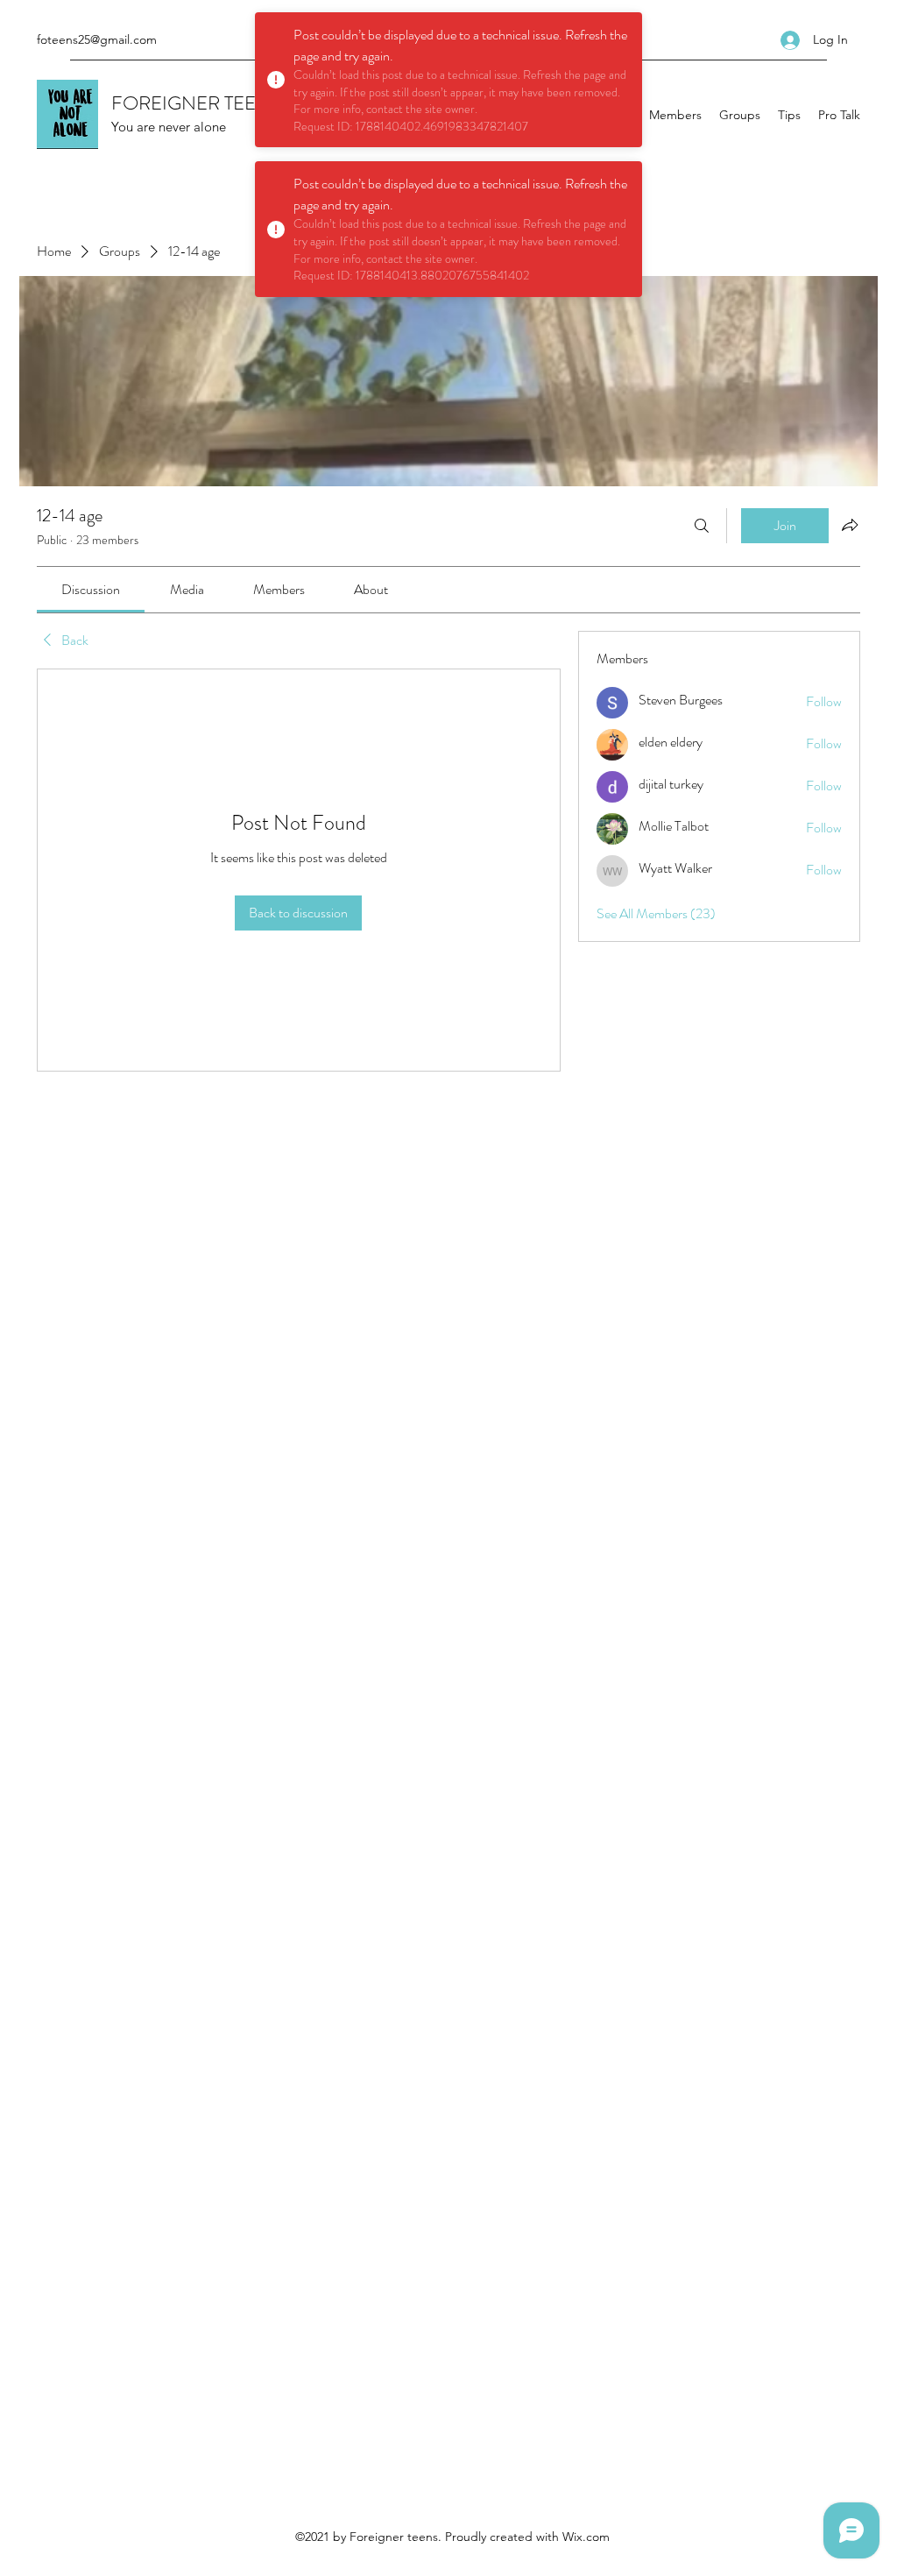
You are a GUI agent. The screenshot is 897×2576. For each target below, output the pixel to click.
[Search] (702, 526)
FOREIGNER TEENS (196, 103)
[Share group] (850, 525)
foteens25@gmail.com (97, 39)
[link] (91, 589)
